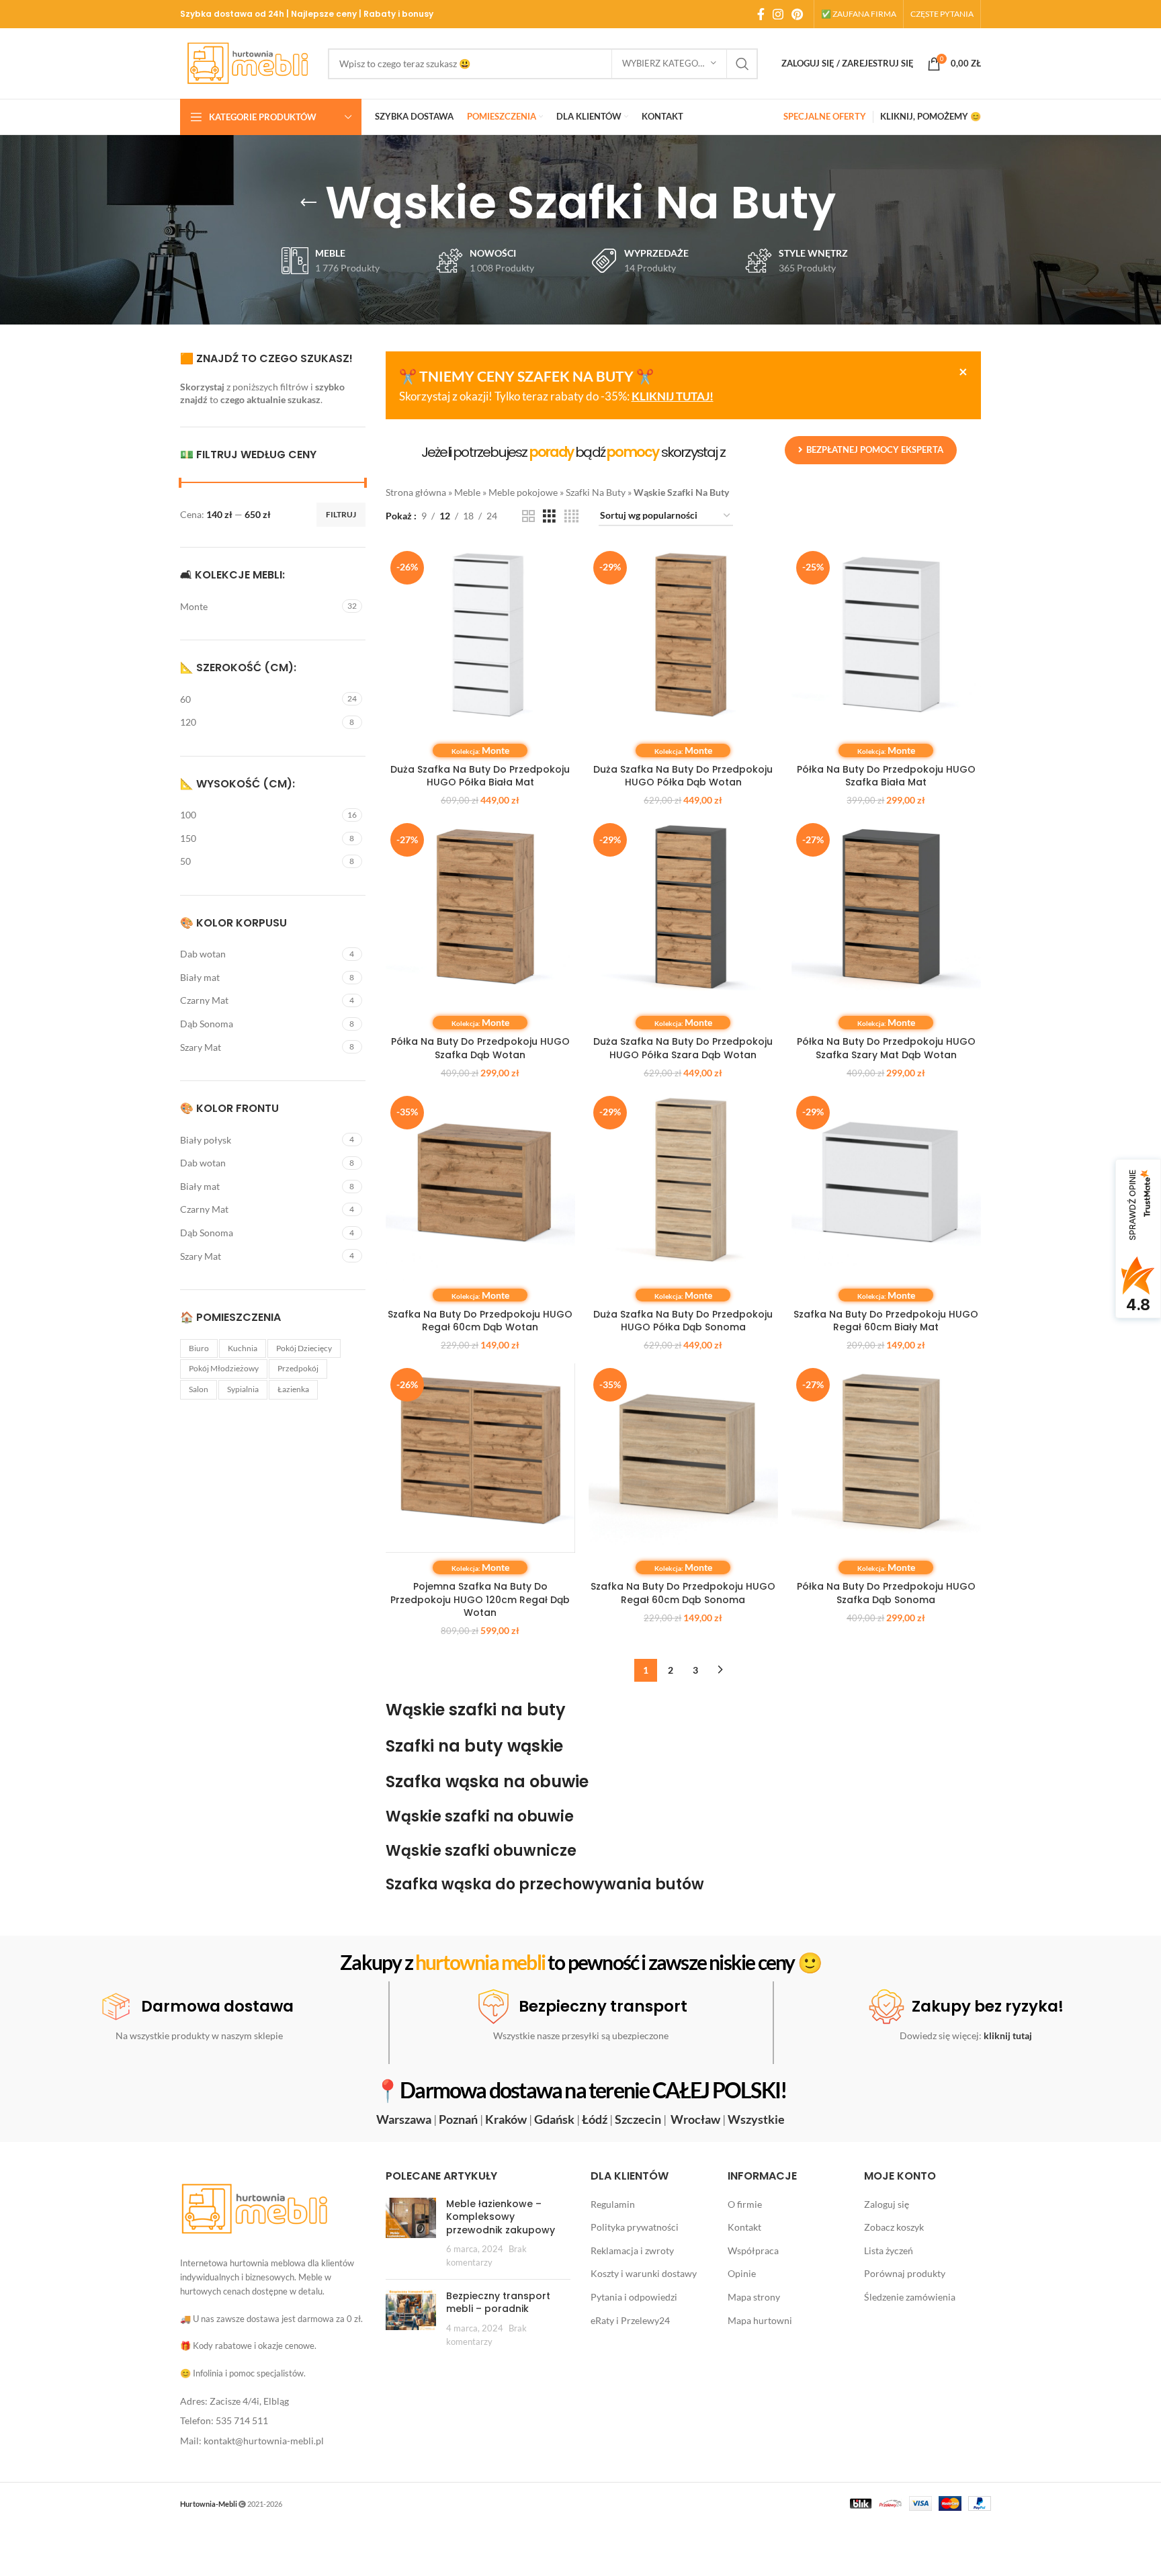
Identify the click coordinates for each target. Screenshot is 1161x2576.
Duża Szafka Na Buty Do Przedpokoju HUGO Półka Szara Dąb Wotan (683, 1048)
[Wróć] (308, 203)
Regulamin (613, 2204)
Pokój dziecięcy (304, 1348)
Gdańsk (554, 2119)
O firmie (745, 2204)
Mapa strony (754, 2297)
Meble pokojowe (523, 492)
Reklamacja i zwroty (632, 2250)
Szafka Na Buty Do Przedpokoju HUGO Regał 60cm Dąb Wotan (480, 1321)
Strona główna (416, 492)
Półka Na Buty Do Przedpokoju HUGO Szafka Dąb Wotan (480, 1048)
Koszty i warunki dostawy (644, 2273)
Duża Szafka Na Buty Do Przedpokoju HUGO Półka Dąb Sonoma (683, 1321)
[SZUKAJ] (742, 64)
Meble (467, 492)
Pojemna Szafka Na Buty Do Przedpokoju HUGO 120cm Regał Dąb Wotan (480, 1599)
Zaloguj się (887, 2204)
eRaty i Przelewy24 (630, 2320)
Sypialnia (243, 1389)
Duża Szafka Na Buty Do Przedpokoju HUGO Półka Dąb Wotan (683, 776)
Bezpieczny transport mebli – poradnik (498, 2303)
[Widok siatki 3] (549, 516)
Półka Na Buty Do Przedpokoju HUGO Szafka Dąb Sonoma (886, 1593)
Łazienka (293, 1389)
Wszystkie (756, 2119)
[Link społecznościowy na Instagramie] (778, 14)
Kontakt (744, 2227)
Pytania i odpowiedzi (634, 2297)
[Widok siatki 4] (571, 516)
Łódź (595, 2119)
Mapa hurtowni (760, 2320)
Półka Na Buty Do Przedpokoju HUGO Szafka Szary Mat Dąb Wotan (886, 1048)
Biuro (199, 1348)
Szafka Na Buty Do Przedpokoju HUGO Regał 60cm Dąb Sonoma (683, 1593)
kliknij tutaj (1008, 2035)
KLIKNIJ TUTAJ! (673, 396)
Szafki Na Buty (596, 492)
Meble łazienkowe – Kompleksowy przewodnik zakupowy (501, 2217)
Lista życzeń (889, 2250)
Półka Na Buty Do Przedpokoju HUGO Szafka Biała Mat (886, 776)
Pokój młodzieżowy (224, 1368)
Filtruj (341, 514)
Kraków (506, 2119)
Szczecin (638, 2119)
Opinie (742, 2273)
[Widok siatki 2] (528, 516)
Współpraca (753, 2250)
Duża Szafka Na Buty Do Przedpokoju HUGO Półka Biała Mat (480, 776)
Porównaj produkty (905, 2273)
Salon (199, 1389)
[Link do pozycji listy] (273, 2401)
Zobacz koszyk (894, 2227)
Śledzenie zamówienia (910, 2297)
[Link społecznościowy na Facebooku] (761, 14)
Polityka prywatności (635, 2227)
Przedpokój (298, 1368)
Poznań (458, 2119)
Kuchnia (243, 1348)
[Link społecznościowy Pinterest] (797, 14)
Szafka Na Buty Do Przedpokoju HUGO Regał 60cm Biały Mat (886, 1321)
